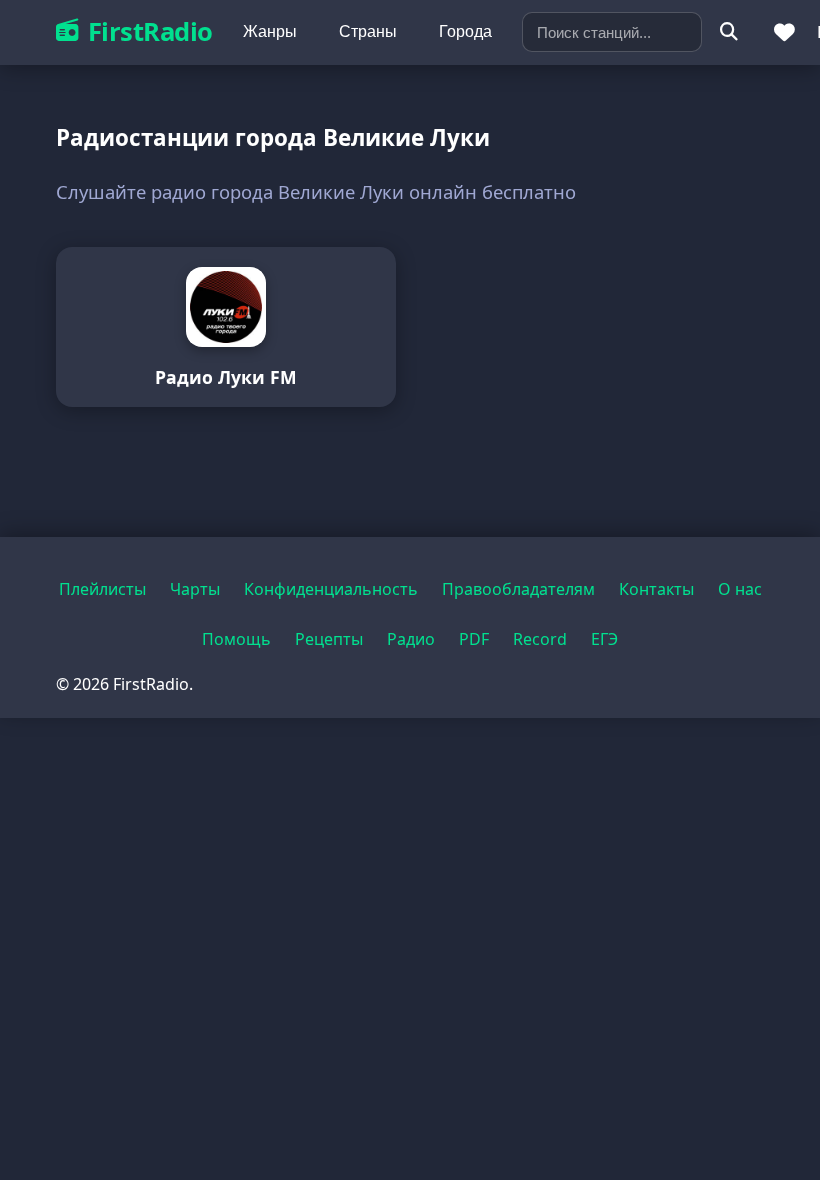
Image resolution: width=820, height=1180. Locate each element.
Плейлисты (102, 589)
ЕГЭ (604, 639)
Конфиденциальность (331, 589)
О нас (740, 589)
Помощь (236, 639)
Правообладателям (518, 589)
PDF (474, 639)
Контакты (656, 589)
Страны (368, 31)
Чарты (195, 589)
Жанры (270, 31)
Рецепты (329, 639)
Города (465, 31)
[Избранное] (785, 32)
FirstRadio (150, 31)
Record (540, 639)
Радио (411, 639)
